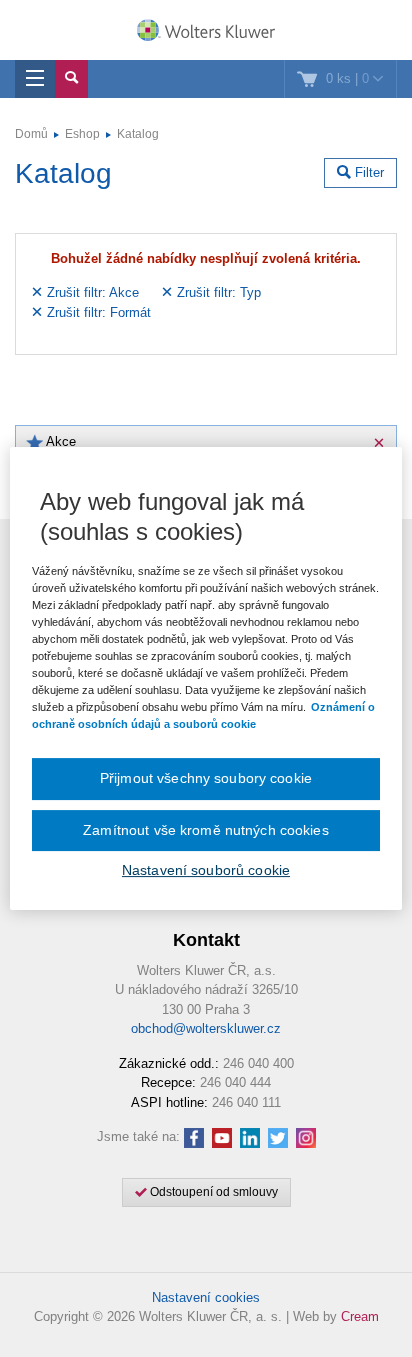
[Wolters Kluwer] (206, 32)
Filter (367, 172)
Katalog (138, 134)
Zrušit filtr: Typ (217, 292)
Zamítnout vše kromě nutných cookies (206, 830)
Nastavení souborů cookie (206, 870)
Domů (31, 134)
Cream (360, 1316)
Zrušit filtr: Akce (91, 292)
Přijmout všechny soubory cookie (206, 778)
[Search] (71, 79)
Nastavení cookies (206, 1297)
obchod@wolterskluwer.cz (206, 1028)
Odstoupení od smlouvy (212, 1192)
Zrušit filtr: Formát (97, 312)
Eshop (82, 134)
